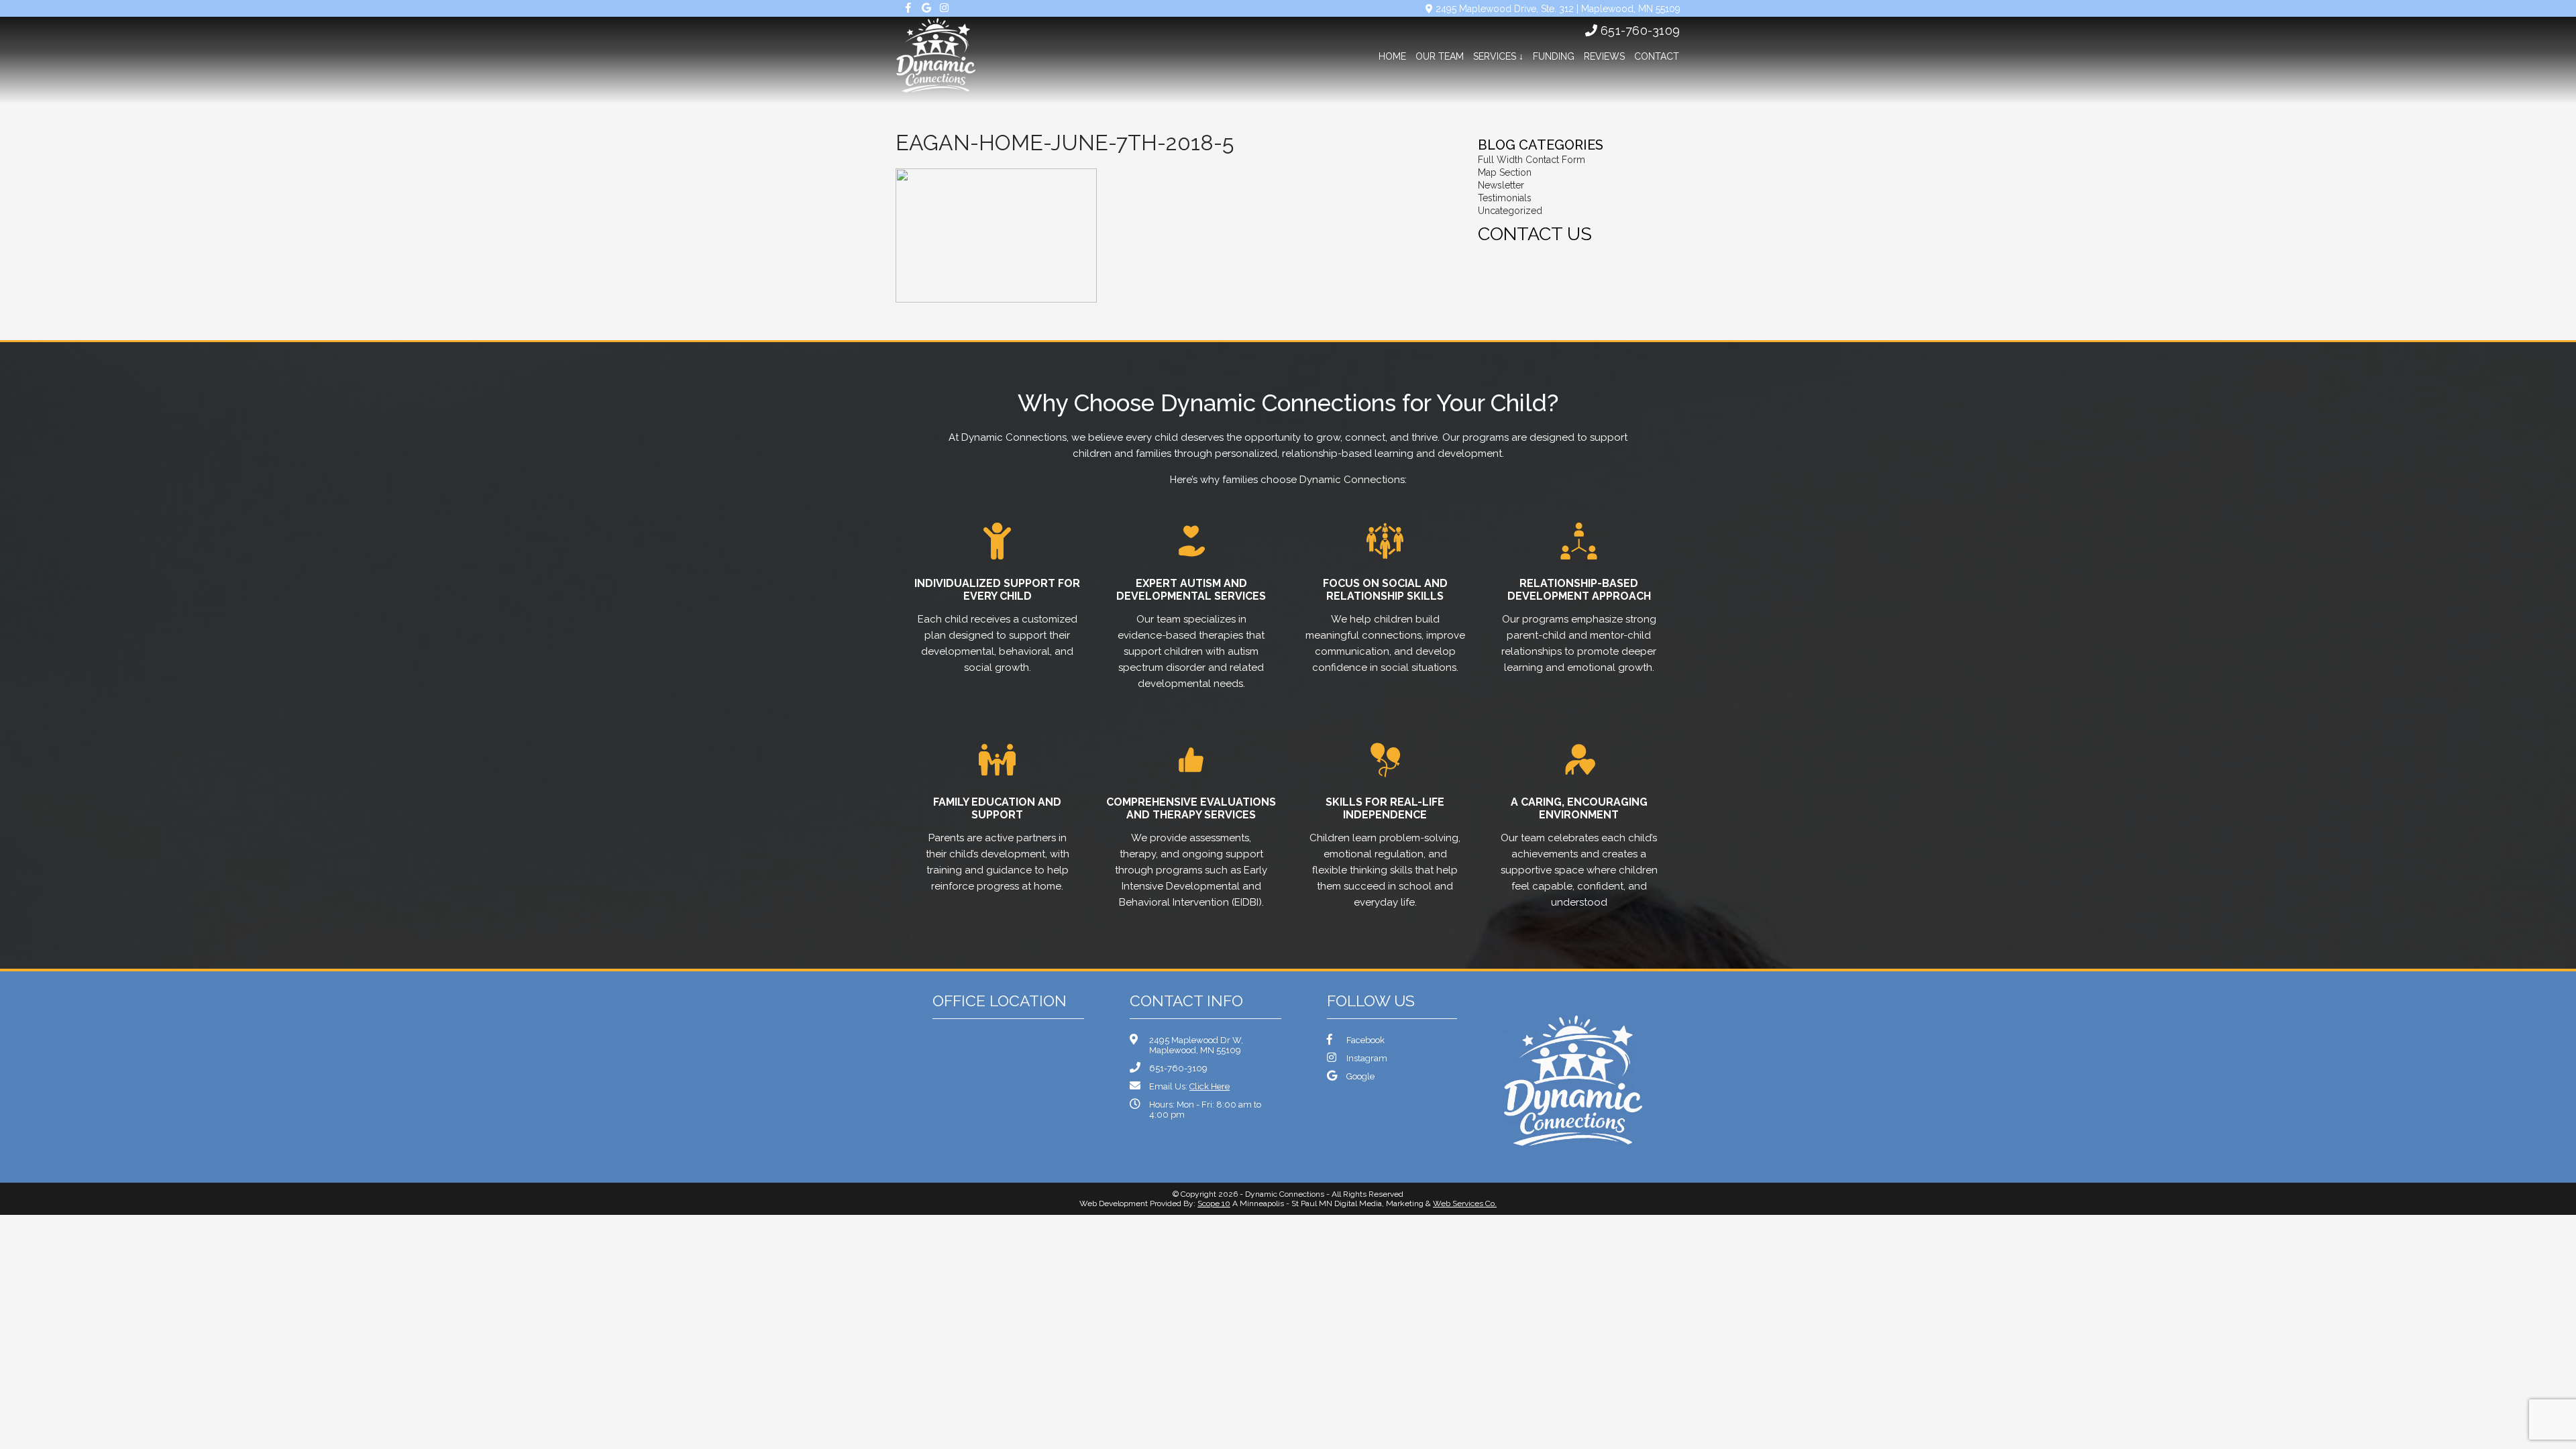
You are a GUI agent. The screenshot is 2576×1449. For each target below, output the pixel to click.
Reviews (1604, 56)
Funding (1554, 56)
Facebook (1365, 1040)
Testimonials (1505, 198)
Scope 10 (1214, 1203)
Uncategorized (1510, 211)
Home (1392, 56)
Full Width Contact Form (1532, 160)
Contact (1657, 56)
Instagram (1367, 1058)
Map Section (1505, 172)
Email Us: (1189, 1086)
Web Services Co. (1465, 1203)
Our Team (1440, 56)
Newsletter (1501, 185)
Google (1360, 1076)
